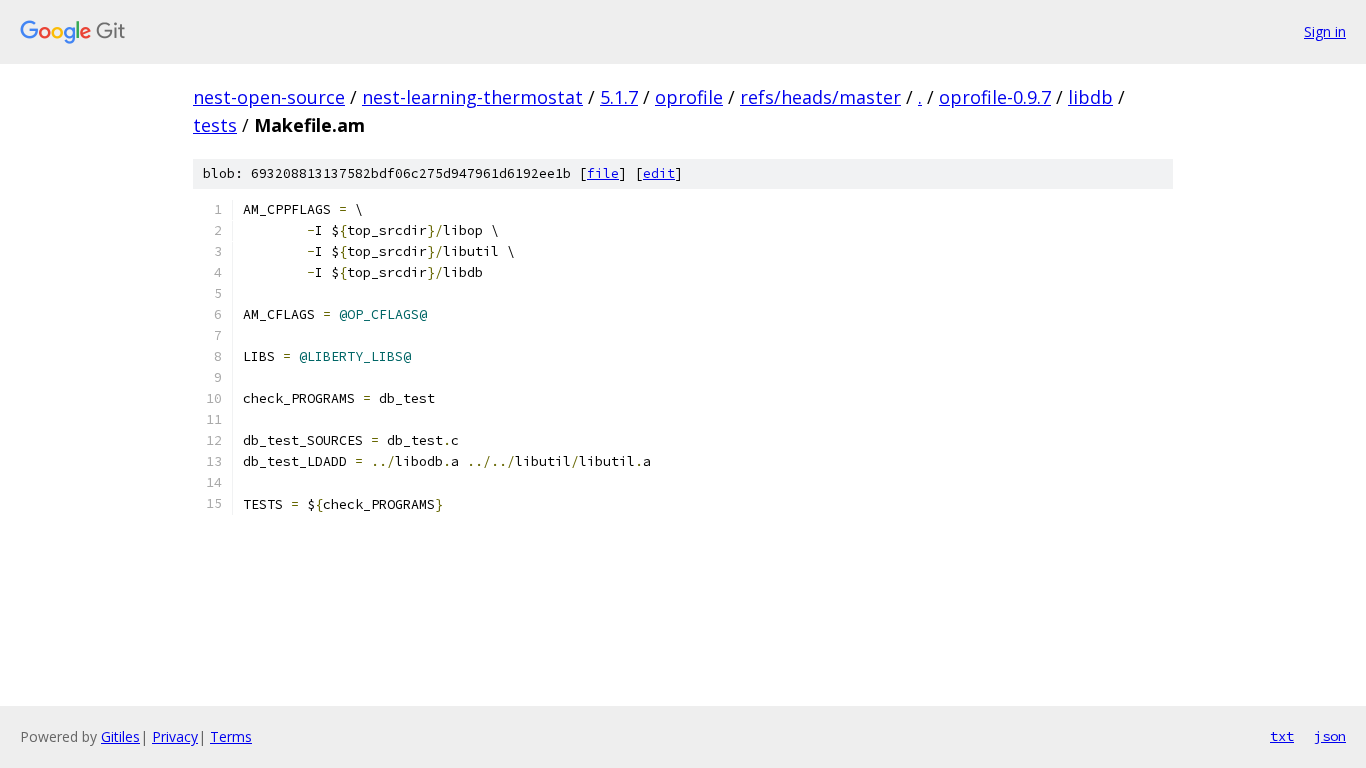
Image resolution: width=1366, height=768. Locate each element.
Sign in (1325, 31)
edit (659, 173)
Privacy (175, 736)
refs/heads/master (820, 97)
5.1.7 (619, 97)
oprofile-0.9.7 (995, 97)
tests (215, 125)
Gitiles (120, 736)
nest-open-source (269, 97)
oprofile (689, 97)
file (603, 173)
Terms (231, 736)
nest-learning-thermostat (472, 97)
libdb (1090, 97)
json (1330, 736)
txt (1282, 736)
